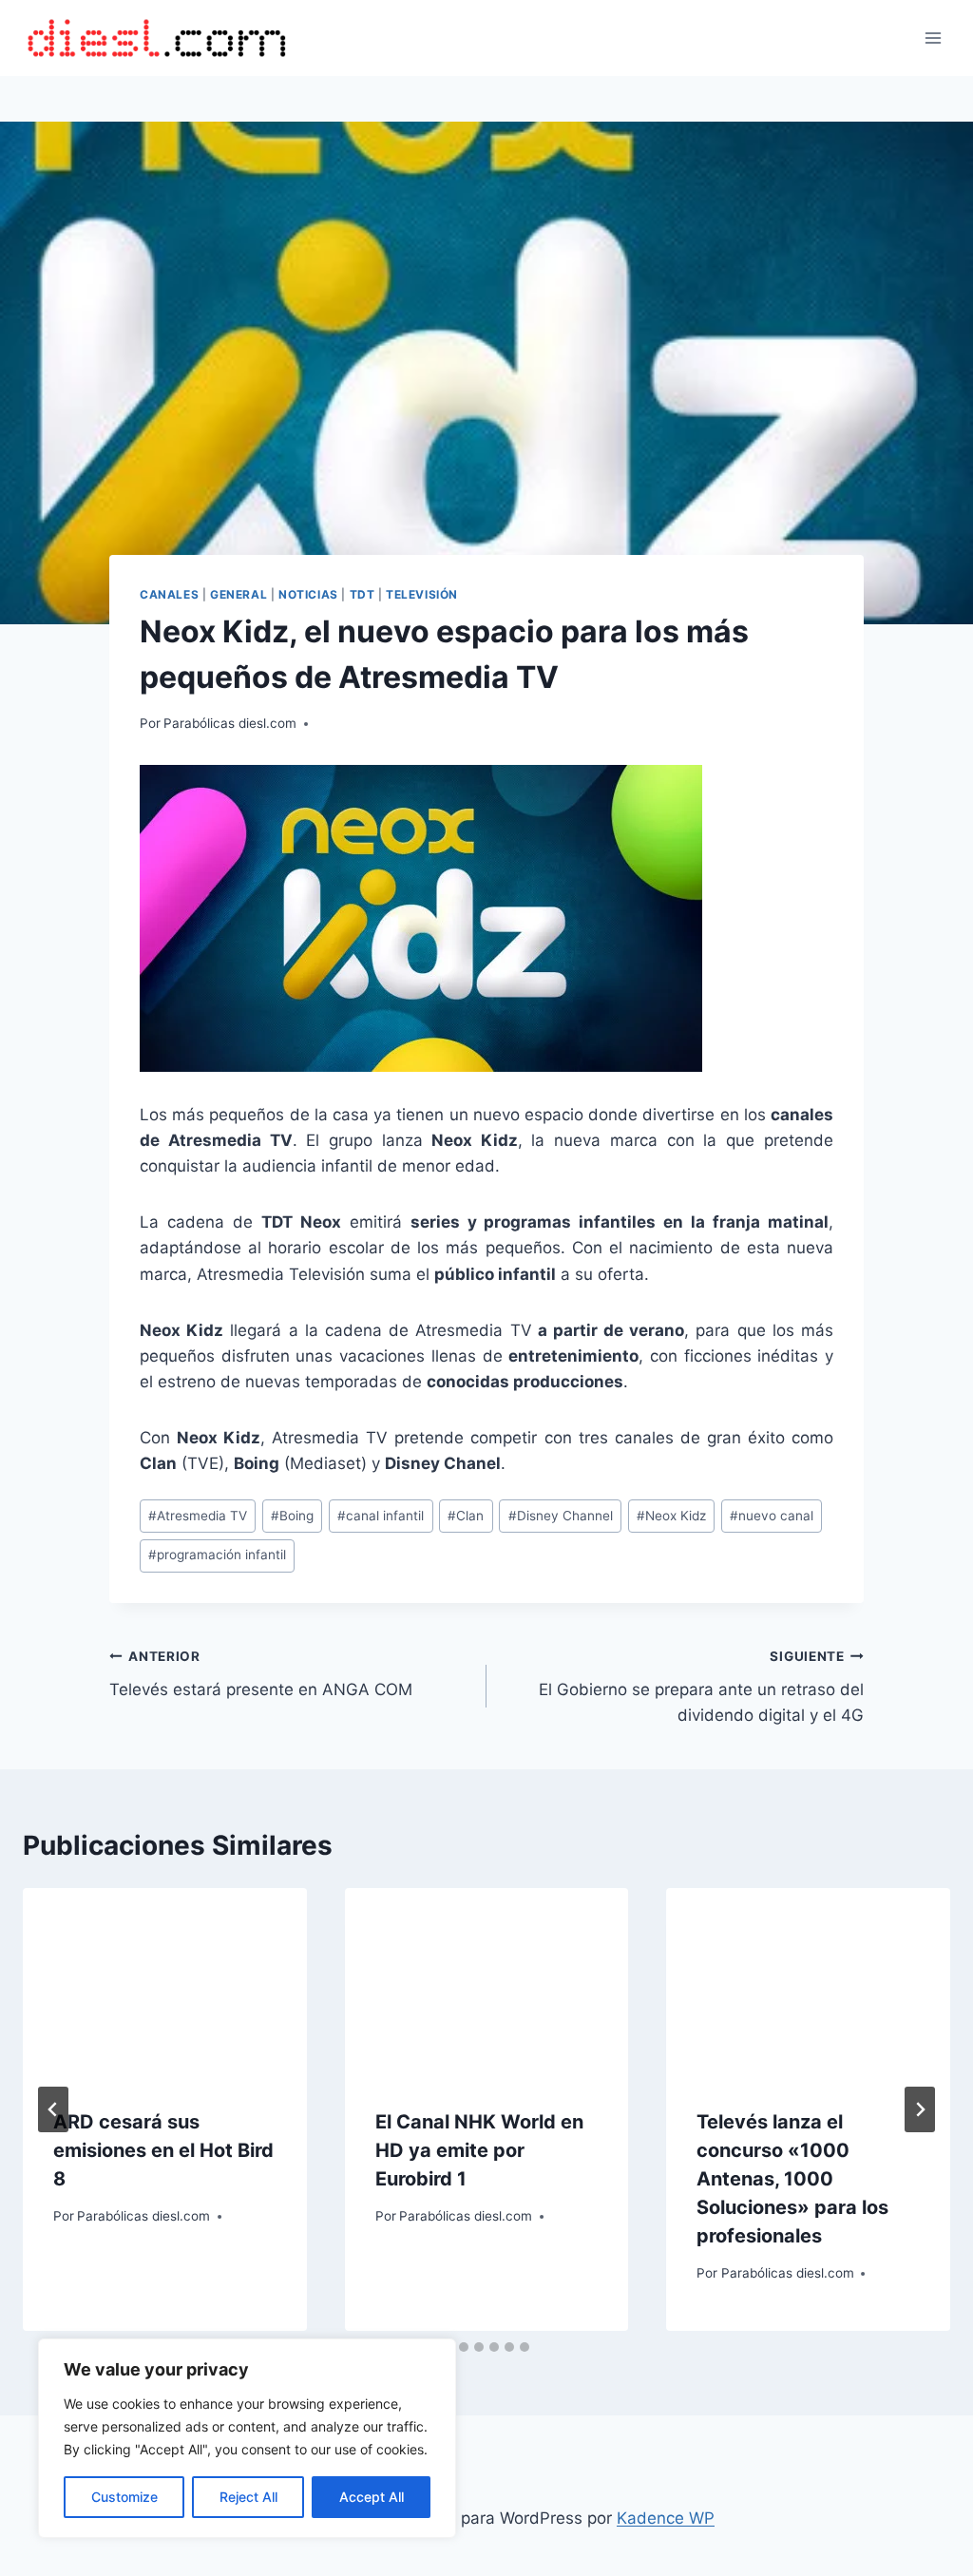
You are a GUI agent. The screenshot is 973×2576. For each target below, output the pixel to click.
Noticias (308, 594)
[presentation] (165, 1983)
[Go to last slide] (53, 2109)
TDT (362, 594)
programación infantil (217, 1555)
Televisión (422, 594)
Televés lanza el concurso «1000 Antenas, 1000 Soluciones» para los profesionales (792, 2179)
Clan (466, 1516)
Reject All (248, 2497)
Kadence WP (666, 2518)
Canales (169, 594)
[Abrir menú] (933, 38)
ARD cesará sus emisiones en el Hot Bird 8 (163, 2150)
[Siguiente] (920, 2109)
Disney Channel (561, 1516)
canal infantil (381, 1516)
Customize (124, 2497)
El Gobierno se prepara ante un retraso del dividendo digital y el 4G (701, 1687)
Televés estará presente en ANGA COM (261, 1674)
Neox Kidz (671, 1516)
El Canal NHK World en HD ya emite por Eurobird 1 (479, 2150)
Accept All (372, 2497)
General (238, 594)
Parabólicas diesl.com (230, 723)
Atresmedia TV (198, 1516)
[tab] (464, 2347)
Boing (292, 1516)
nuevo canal (772, 1516)
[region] (247, 2438)
